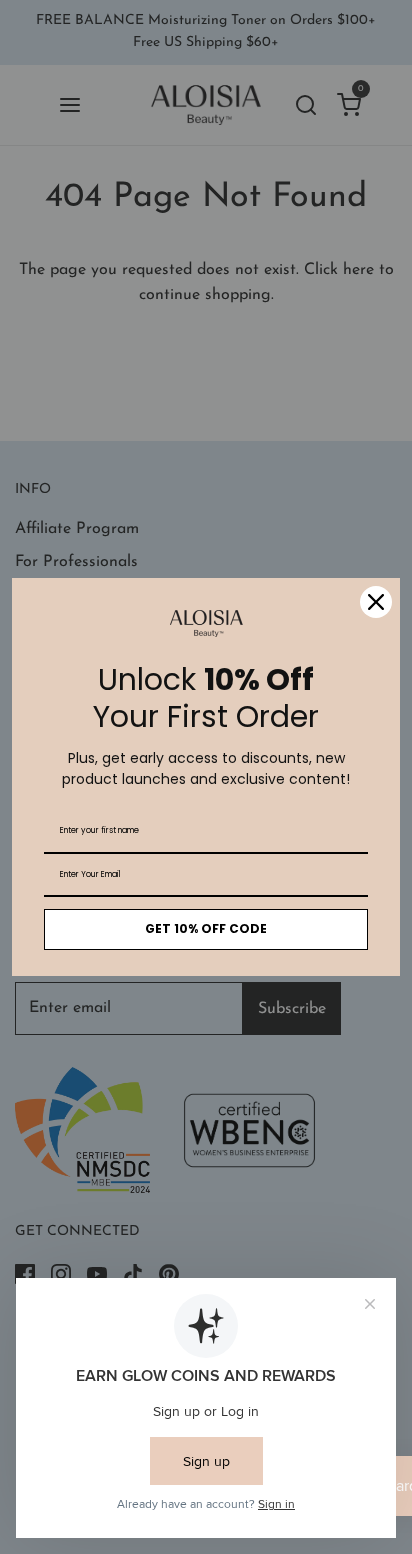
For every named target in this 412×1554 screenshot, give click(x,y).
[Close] (376, 602)
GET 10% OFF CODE (206, 928)
